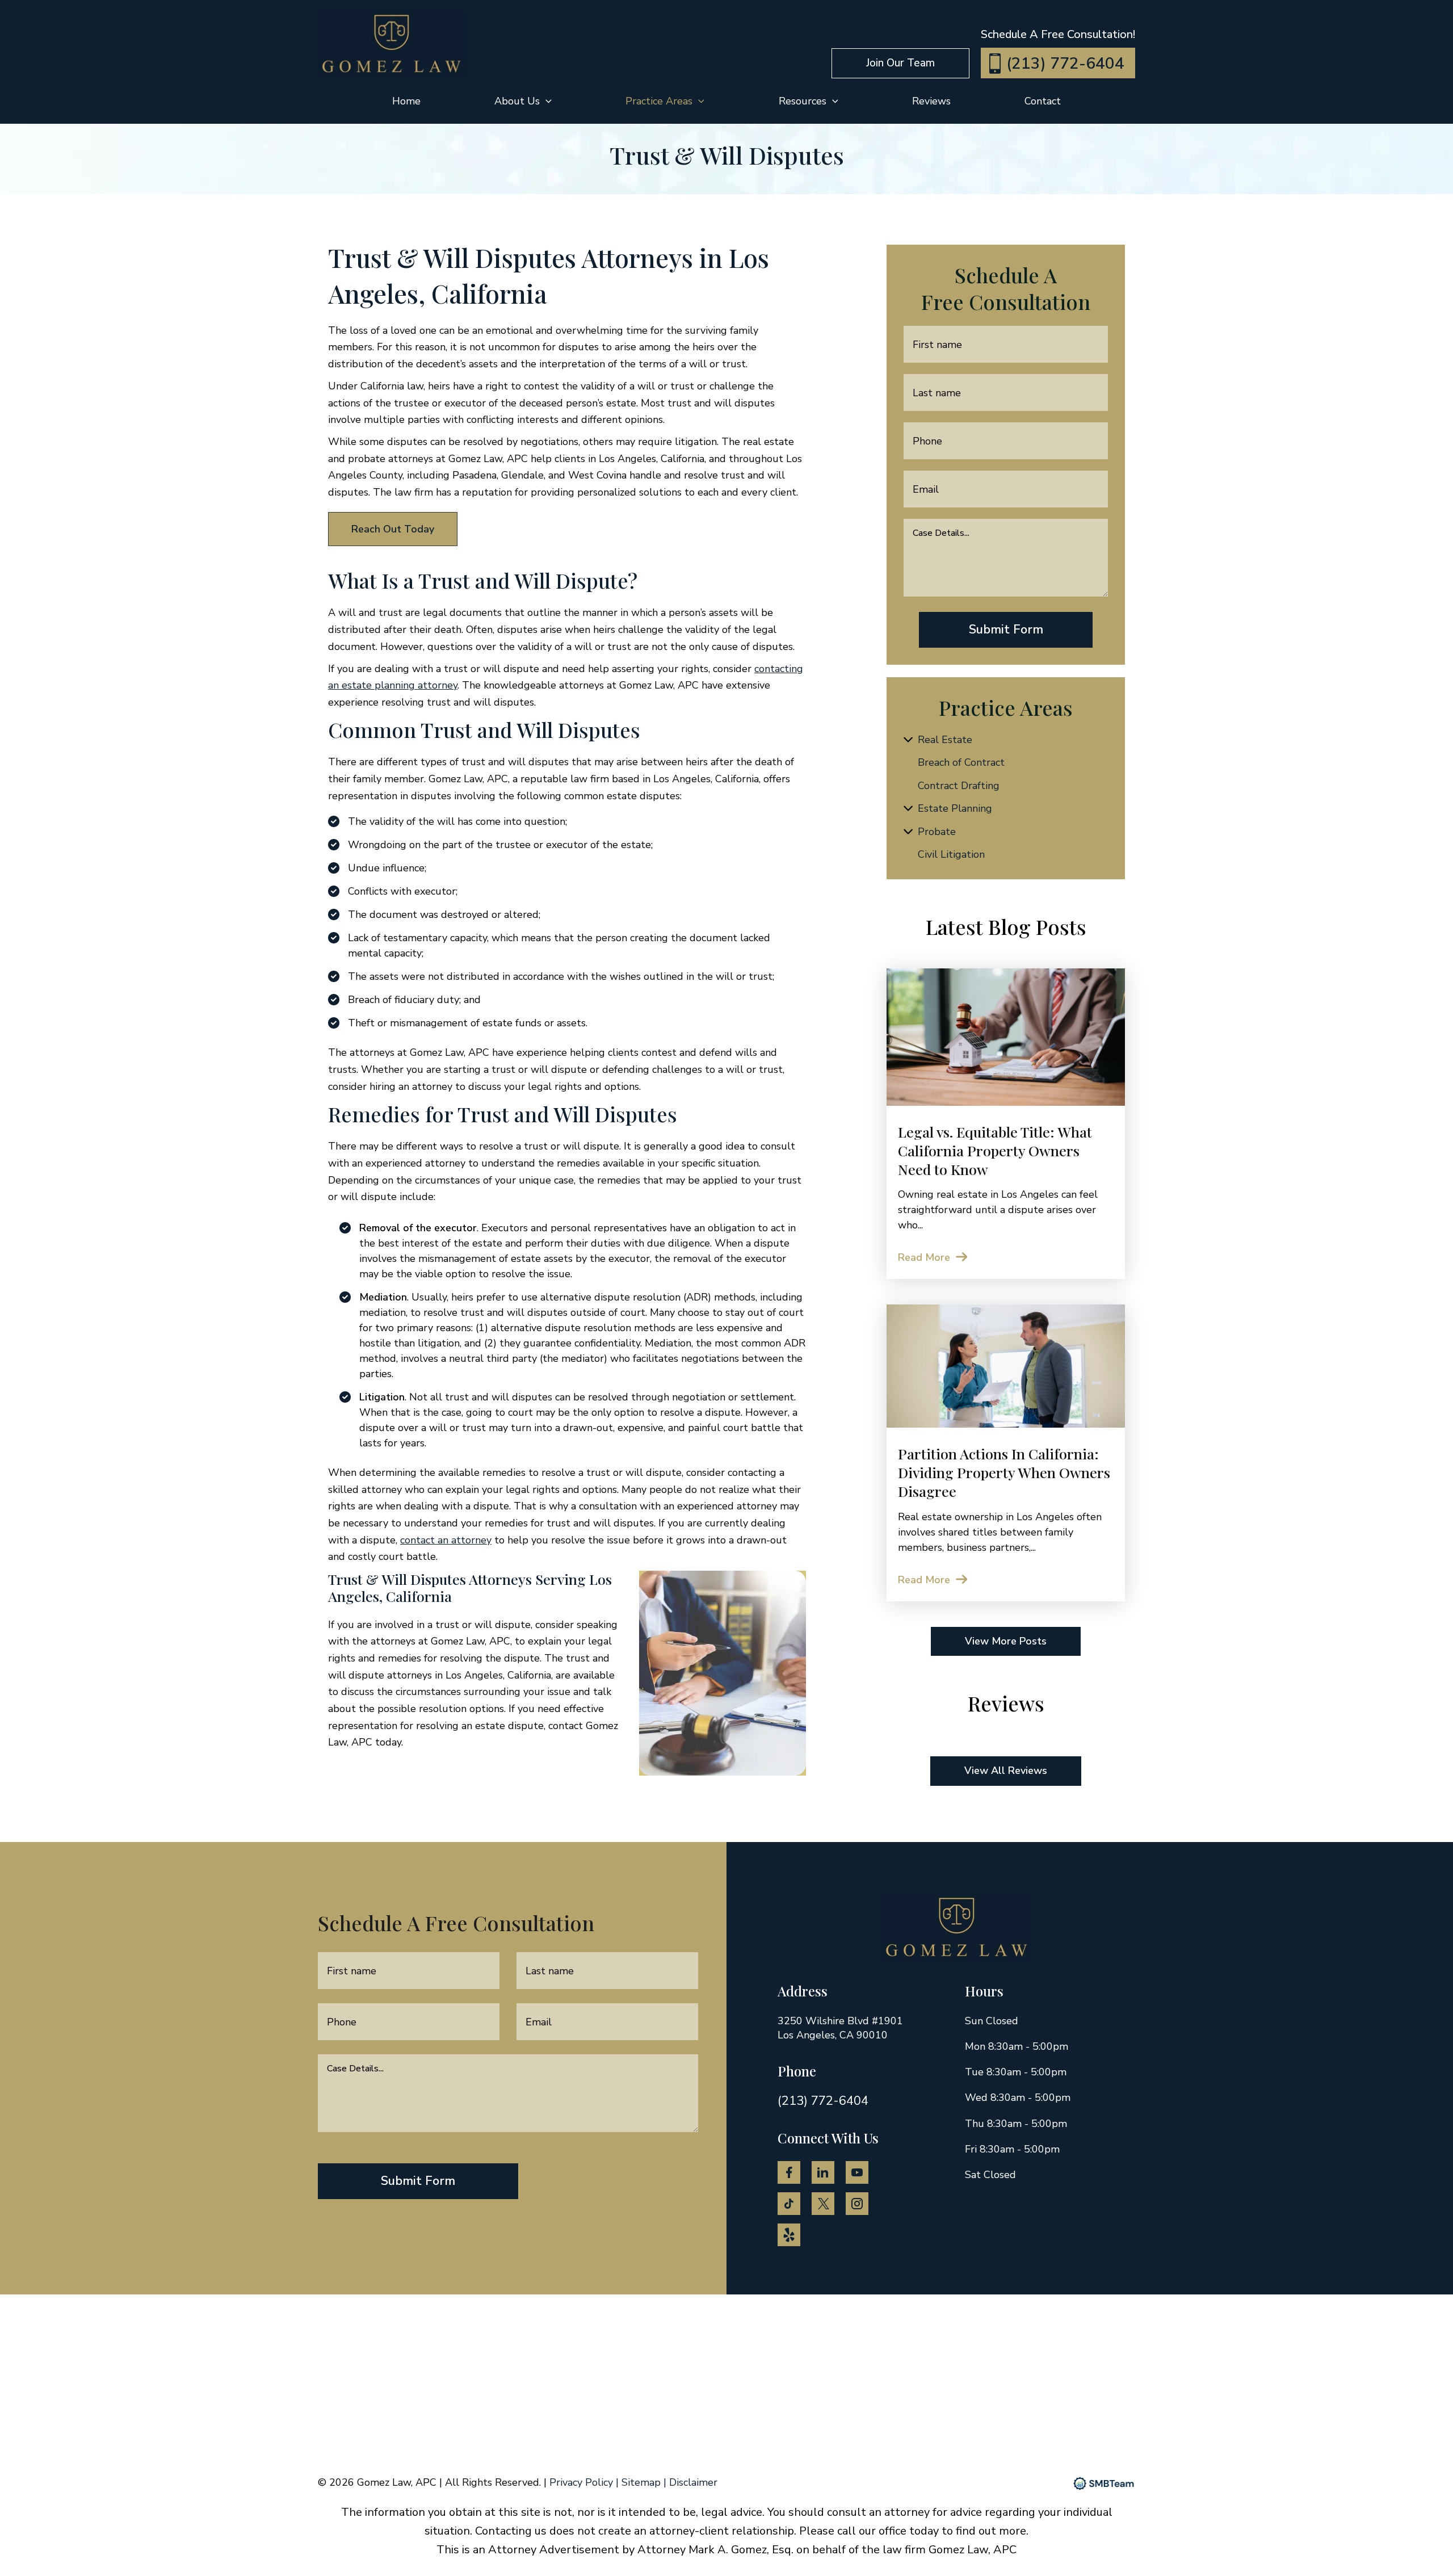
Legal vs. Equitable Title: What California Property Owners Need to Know (995, 1150)
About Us (517, 101)
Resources (803, 101)
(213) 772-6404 (1065, 64)
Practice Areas (659, 101)
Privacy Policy (583, 2482)
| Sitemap (640, 2482)
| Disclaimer (690, 2482)
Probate (937, 832)
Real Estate (945, 740)
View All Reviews (1006, 1771)
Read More (924, 1257)
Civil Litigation (951, 854)
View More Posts (1006, 1641)
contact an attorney (446, 1540)
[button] (900, 63)
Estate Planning (955, 808)
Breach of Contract (961, 762)
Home (406, 101)
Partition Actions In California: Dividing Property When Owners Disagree (1004, 1472)
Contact (1043, 101)
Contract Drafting (959, 786)
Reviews (931, 101)
